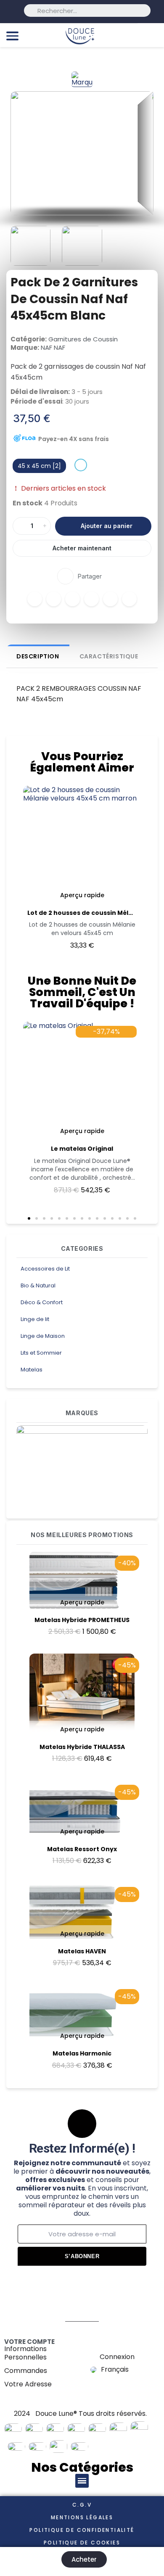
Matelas (32, 1370)
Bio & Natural (38, 1285)
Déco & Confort (42, 1302)
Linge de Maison (43, 1336)
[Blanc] (81, 465)
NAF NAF (53, 347)
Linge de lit (35, 1319)
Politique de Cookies (82, 2543)
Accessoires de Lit (45, 1269)
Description (38, 656)
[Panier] (153, 35)
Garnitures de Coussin (83, 339)
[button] (20, 153)
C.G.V (82, 2505)
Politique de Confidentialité (82, 2530)
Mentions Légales (82, 2517)
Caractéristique (109, 656)
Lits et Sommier (41, 1353)
